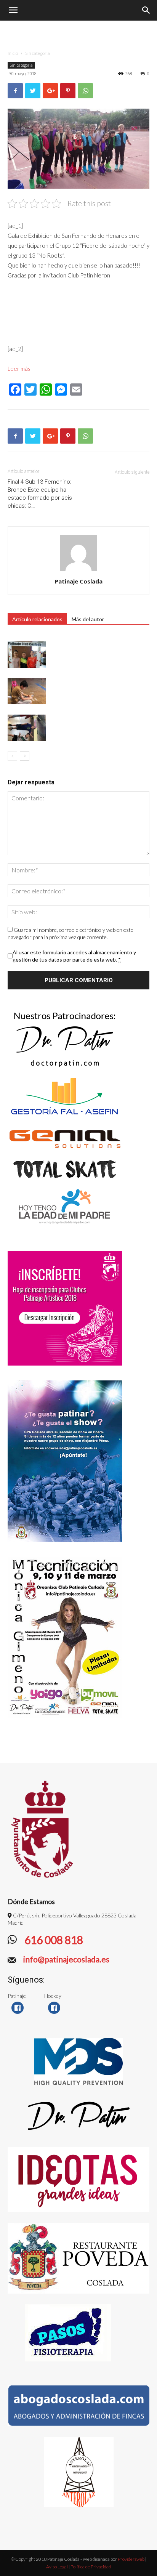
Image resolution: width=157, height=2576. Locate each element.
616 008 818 (53, 1940)
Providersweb (131, 2559)
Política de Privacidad (91, 2567)
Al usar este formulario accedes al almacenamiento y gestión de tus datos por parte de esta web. (74, 956)
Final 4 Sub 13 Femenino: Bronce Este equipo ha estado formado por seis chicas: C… (40, 494)
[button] (146, 10)
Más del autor (88, 619)
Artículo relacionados (37, 619)
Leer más (19, 369)
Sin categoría (38, 53)
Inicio (13, 53)
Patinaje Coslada (79, 581)
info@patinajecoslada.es (66, 1959)
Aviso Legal (57, 2567)
